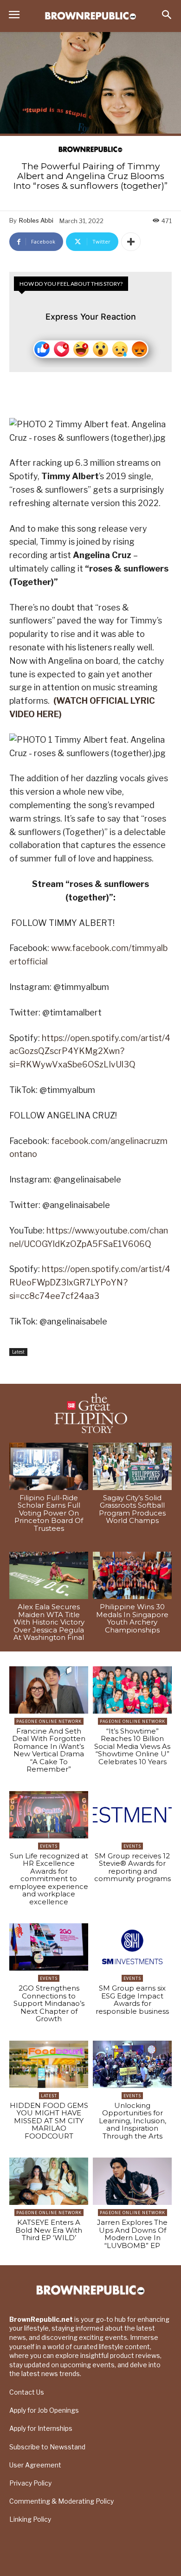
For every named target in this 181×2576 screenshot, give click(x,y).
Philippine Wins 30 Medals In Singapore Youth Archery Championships (132, 1618)
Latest (18, 1352)
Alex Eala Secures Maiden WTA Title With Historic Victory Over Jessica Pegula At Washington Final (49, 1622)
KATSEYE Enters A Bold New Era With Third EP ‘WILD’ (49, 2230)
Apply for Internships (41, 2428)
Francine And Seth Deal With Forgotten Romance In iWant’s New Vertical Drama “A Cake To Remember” (49, 1750)
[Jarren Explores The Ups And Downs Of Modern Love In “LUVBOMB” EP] (132, 2181)
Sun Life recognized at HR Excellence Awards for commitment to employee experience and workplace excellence (49, 1879)
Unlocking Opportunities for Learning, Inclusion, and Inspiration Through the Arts (133, 2121)
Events (49, 1846)
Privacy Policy (30, 2483)
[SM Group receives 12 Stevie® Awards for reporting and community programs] (132, 1815)
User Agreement (35, 2465)
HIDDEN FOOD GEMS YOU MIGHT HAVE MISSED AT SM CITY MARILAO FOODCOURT (49, 2121)
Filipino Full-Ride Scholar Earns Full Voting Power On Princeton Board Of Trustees (49, 1513)
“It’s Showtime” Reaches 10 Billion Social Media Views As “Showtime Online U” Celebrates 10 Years (132, 1746)
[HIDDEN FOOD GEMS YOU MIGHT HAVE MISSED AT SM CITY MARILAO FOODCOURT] (49, 2064)
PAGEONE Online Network (49, 1721)
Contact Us (27, 2392)
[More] (131, 242)
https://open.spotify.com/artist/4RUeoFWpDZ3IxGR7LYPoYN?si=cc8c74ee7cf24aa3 (90, 1282)
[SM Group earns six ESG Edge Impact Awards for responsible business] (132, 1947)
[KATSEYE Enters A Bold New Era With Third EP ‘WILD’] (49, 2181)
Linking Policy (30, 2519)
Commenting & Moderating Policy (61, 2501)
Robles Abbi (36, 220)
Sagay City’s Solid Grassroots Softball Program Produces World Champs (132, 1509)
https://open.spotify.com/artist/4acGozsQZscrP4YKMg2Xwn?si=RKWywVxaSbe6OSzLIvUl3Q (90, 1051)
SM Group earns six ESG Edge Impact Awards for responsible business (132, 2000)
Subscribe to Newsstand (47, 2447)
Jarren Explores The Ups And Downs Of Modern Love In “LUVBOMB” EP (132, 2234)
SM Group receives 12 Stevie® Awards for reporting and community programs (133, 1867)
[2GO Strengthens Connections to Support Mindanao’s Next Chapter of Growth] (49, 1947)
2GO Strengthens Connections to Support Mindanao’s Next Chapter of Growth (49, 2003)
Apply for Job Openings (44, 2410)
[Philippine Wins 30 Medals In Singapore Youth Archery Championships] (132, 1575)
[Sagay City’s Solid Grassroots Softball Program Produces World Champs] (132, 1466)
